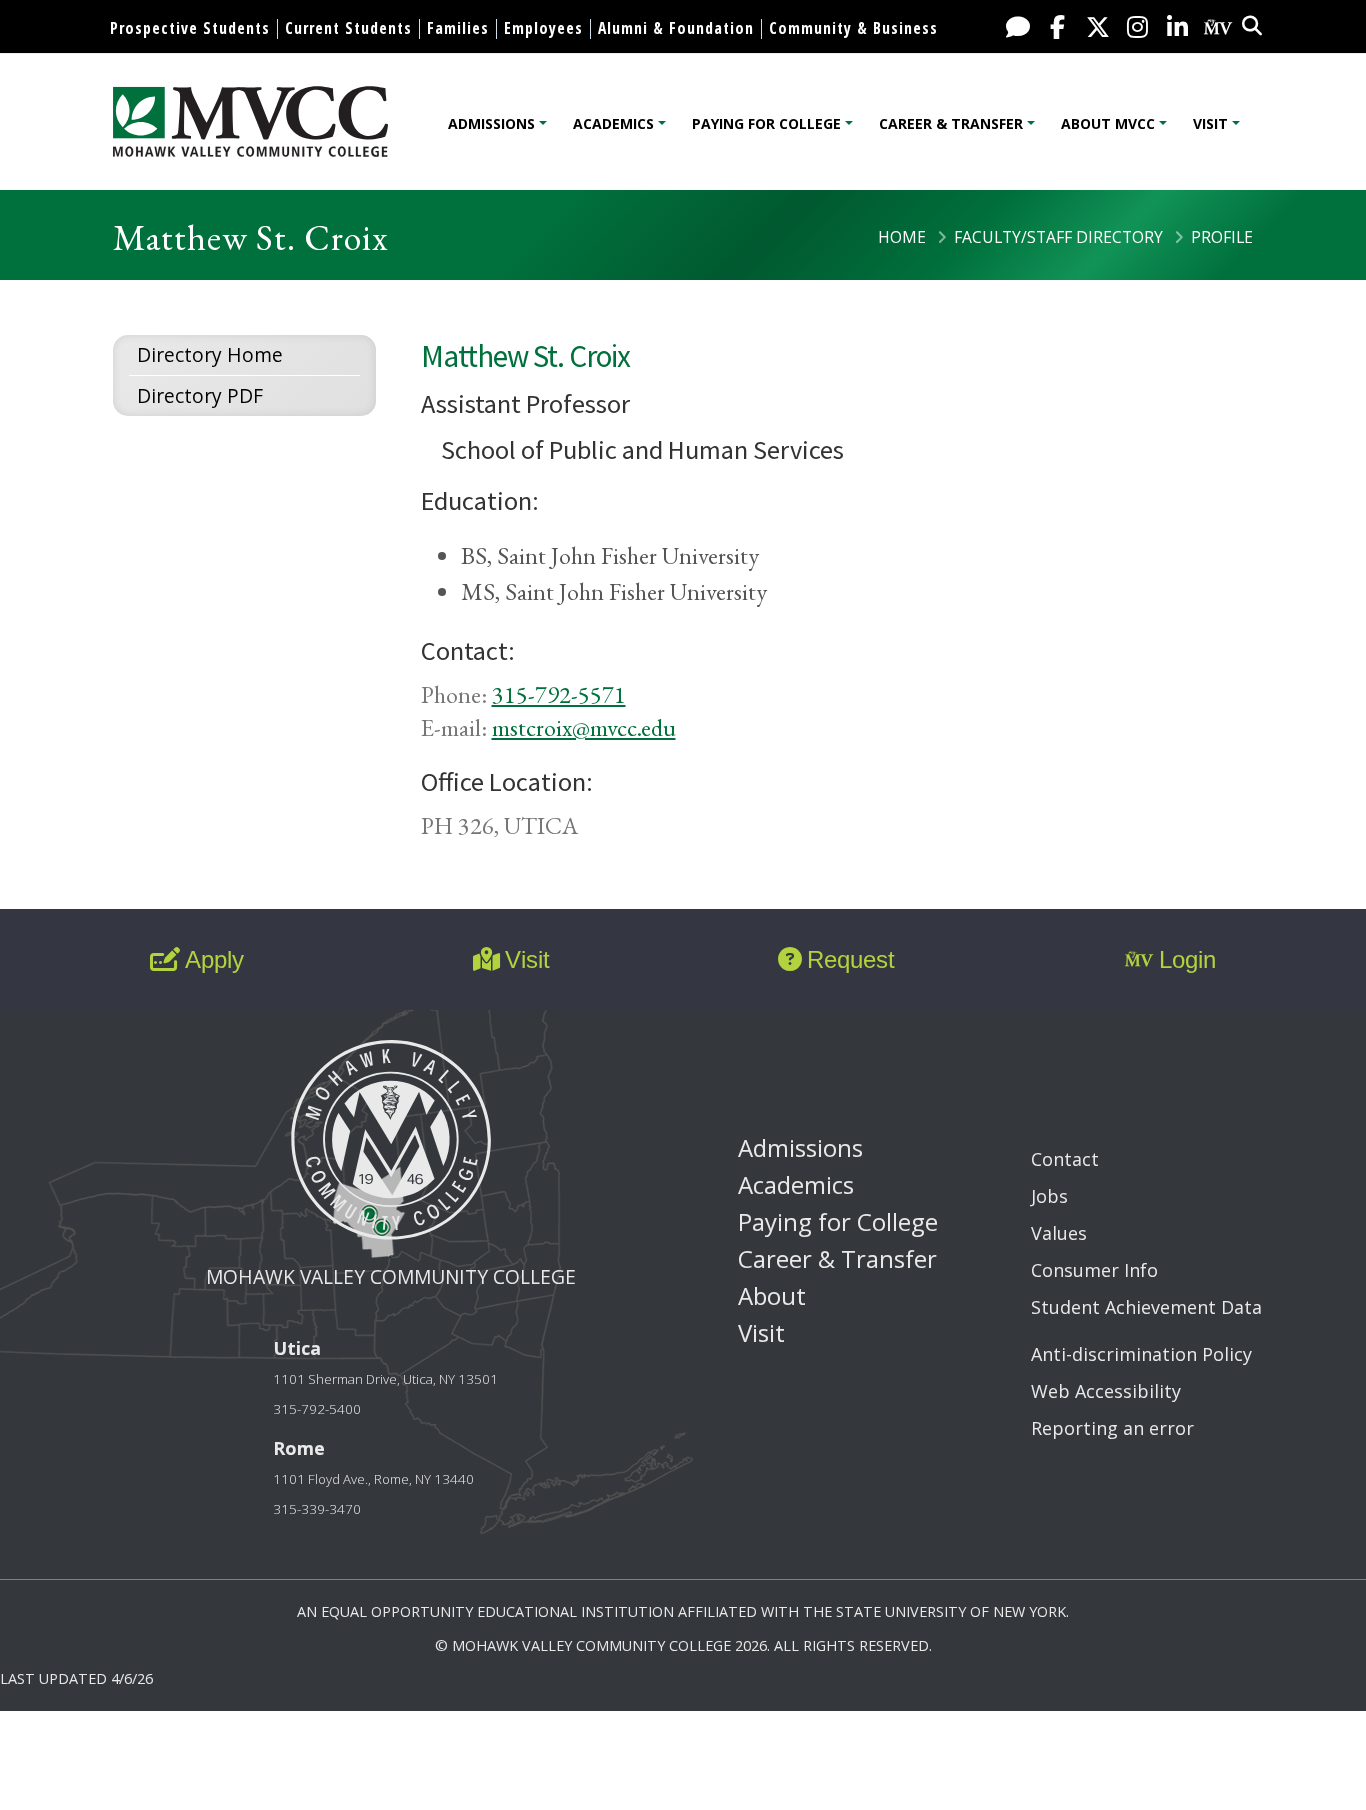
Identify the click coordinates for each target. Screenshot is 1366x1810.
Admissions (491, 123)
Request (851, 959)
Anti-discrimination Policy (1141, 1354)
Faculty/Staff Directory (1058, 237)
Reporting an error (1112, 1428)
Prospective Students (190, 28)
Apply (214, 959)
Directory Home (210, 354)
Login (1187, 959)
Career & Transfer (951, 123)
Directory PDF (200, 395)
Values (1059, 1233)
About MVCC (1108, 123)
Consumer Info (1094, 1270)
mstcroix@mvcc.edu (584, 727)
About (772, 1295)
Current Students (348, 28)
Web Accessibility (1106, 1391)
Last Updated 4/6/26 (76, 1678)
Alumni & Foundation (676, 28)
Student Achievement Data (1146, 1307)
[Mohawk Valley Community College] (250, 121)
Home (902, 237)
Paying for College (766, 123)
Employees (543, 28)
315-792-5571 (559, 694)
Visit (1210, 123)
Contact (1065, 1159)
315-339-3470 (317, 1509)
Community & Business (853, 28)
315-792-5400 (317, 1409)
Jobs (1049, 1196)
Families (458, 28)
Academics (613, 123)
